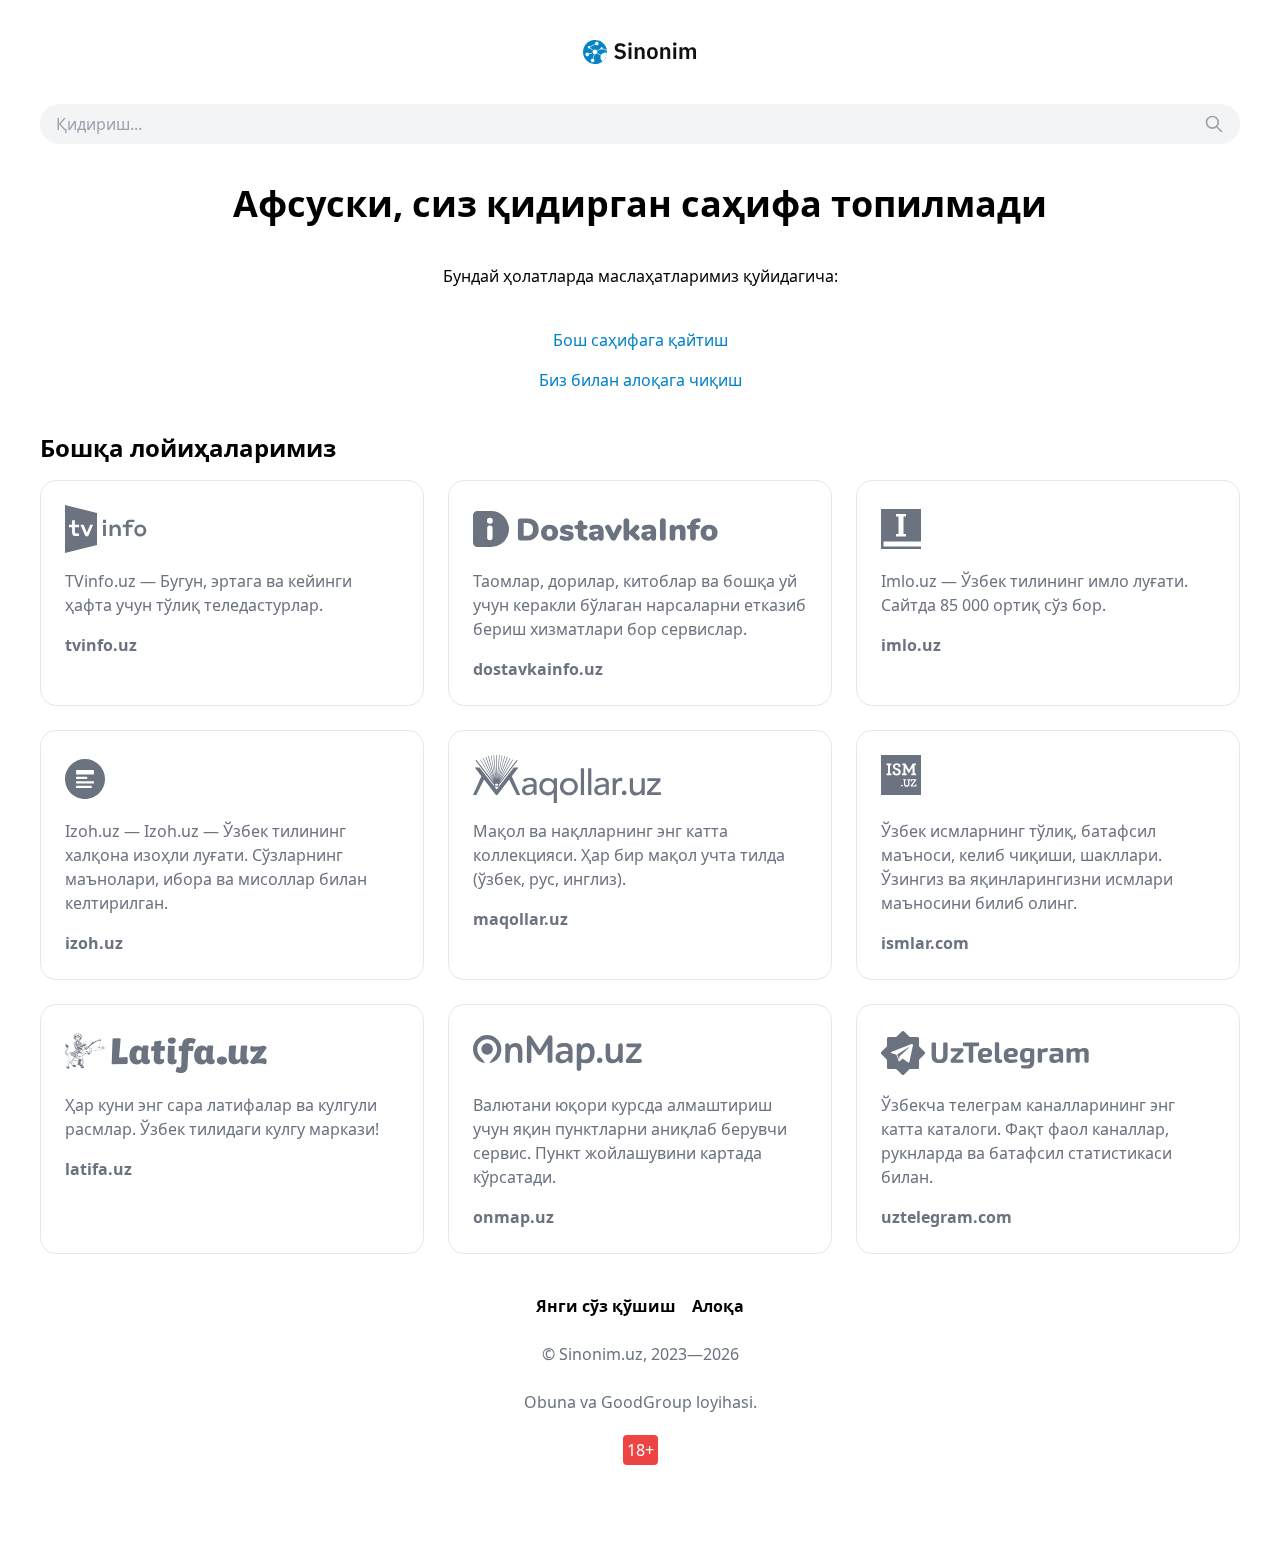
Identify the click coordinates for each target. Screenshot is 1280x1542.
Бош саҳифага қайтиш (640, 340)
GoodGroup (646, 1402)
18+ (640, 1450)
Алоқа (718, 1306)
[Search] (1214, 124)
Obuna (550, 1402)
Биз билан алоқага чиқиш (640, 380)
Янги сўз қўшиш (606, 1306)
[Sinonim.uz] (640, 52)
